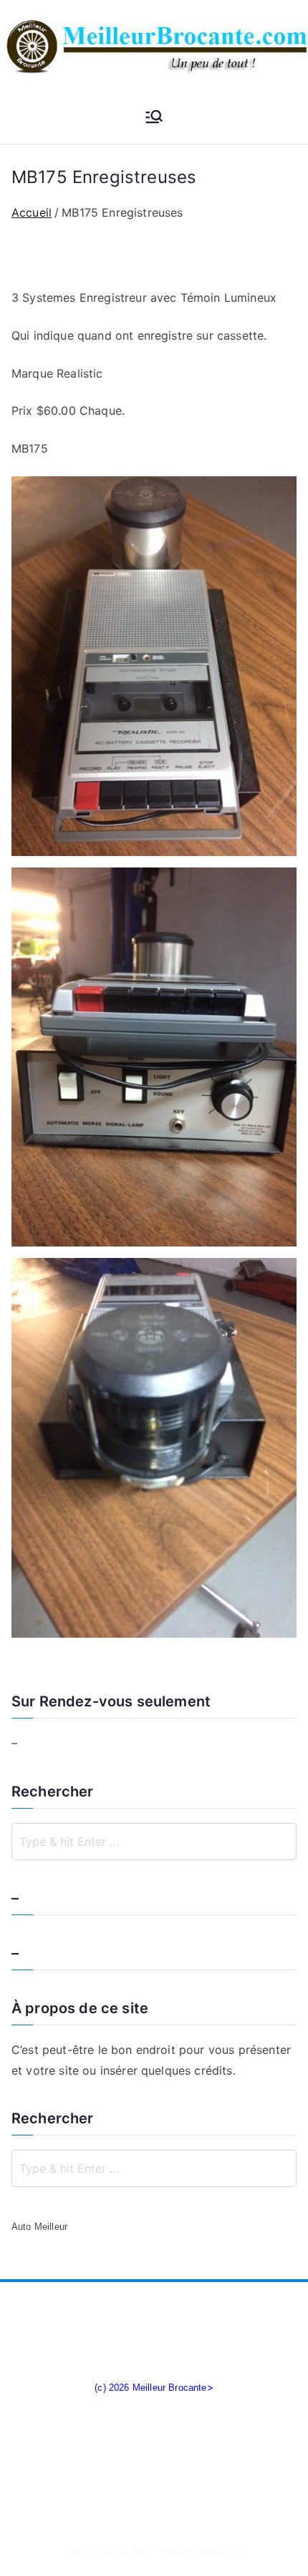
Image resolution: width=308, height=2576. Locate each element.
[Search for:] (154, 1842)
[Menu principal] (154, 118)
